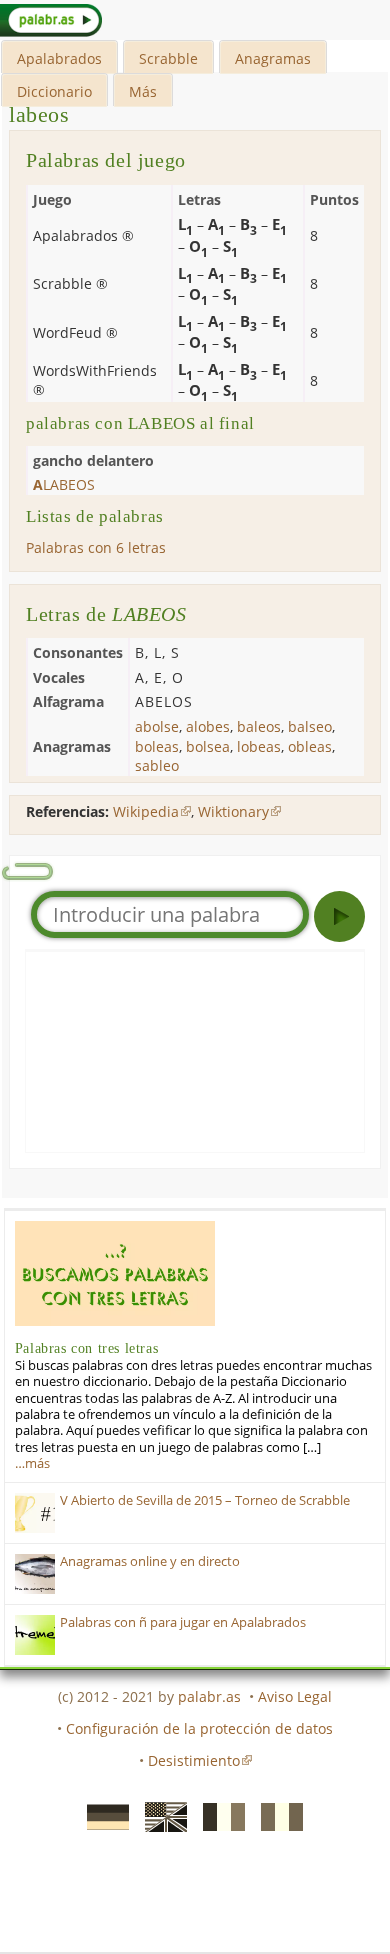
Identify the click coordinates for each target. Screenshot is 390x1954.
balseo (310, 726)
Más (143, 91)
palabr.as (209, 1696)
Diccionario (54, 91)
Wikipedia (146, 811)
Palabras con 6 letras (96, 547)
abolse (157, 726)
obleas (310, 746)
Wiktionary (233, 811)
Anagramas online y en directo (150, 1561)
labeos (39, 114)
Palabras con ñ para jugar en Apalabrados (183, 1622)
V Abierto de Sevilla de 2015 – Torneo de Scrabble (205, 1500)
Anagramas (273, 58)
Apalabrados (59, 58)
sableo (157, 765)
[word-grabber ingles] (160, 1815)
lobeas (259, 746)
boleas (157, 746)
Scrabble (168, 58)
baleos (259, 726)
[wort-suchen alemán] (102, 1815)
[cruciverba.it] (276, 1815)
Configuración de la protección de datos (199, 1728)
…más (32, 1463)
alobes (208, 726)
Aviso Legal (295, 1696)
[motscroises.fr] (218, 1815)
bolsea (208, 746)
